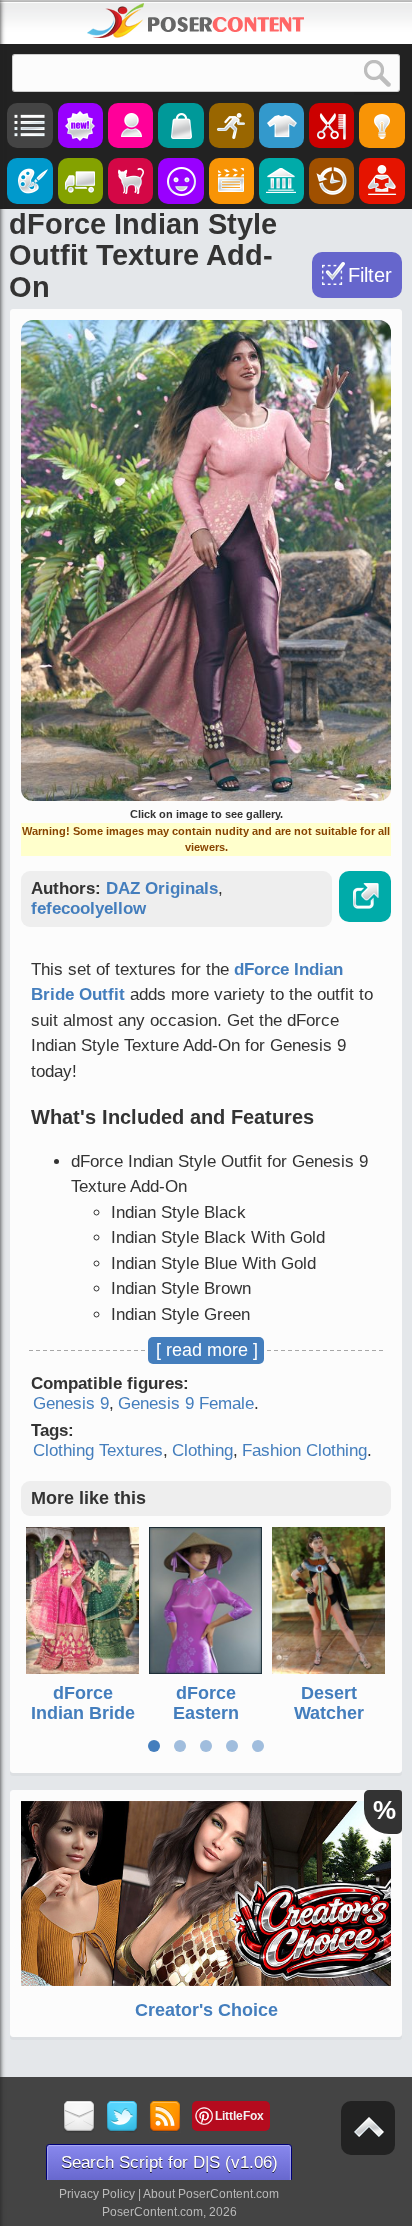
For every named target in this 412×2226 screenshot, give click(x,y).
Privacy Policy (97, 2194)
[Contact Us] (79, 2117)
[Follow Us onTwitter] (122, 2117)
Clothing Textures (98, 1450)
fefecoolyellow (88, 908)
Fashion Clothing (304, 1450)
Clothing (202, 1450)
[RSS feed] (165, 2117)
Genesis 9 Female (186, 1403)
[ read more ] (207, 1350)
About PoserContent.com (211, 2194)
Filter (370, 275)
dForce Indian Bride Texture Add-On (82, 1722)
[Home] (196, 21)
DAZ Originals (162, 888)
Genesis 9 (71, 1403)
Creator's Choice (206, 2010)
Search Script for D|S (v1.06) (169, 2162)
